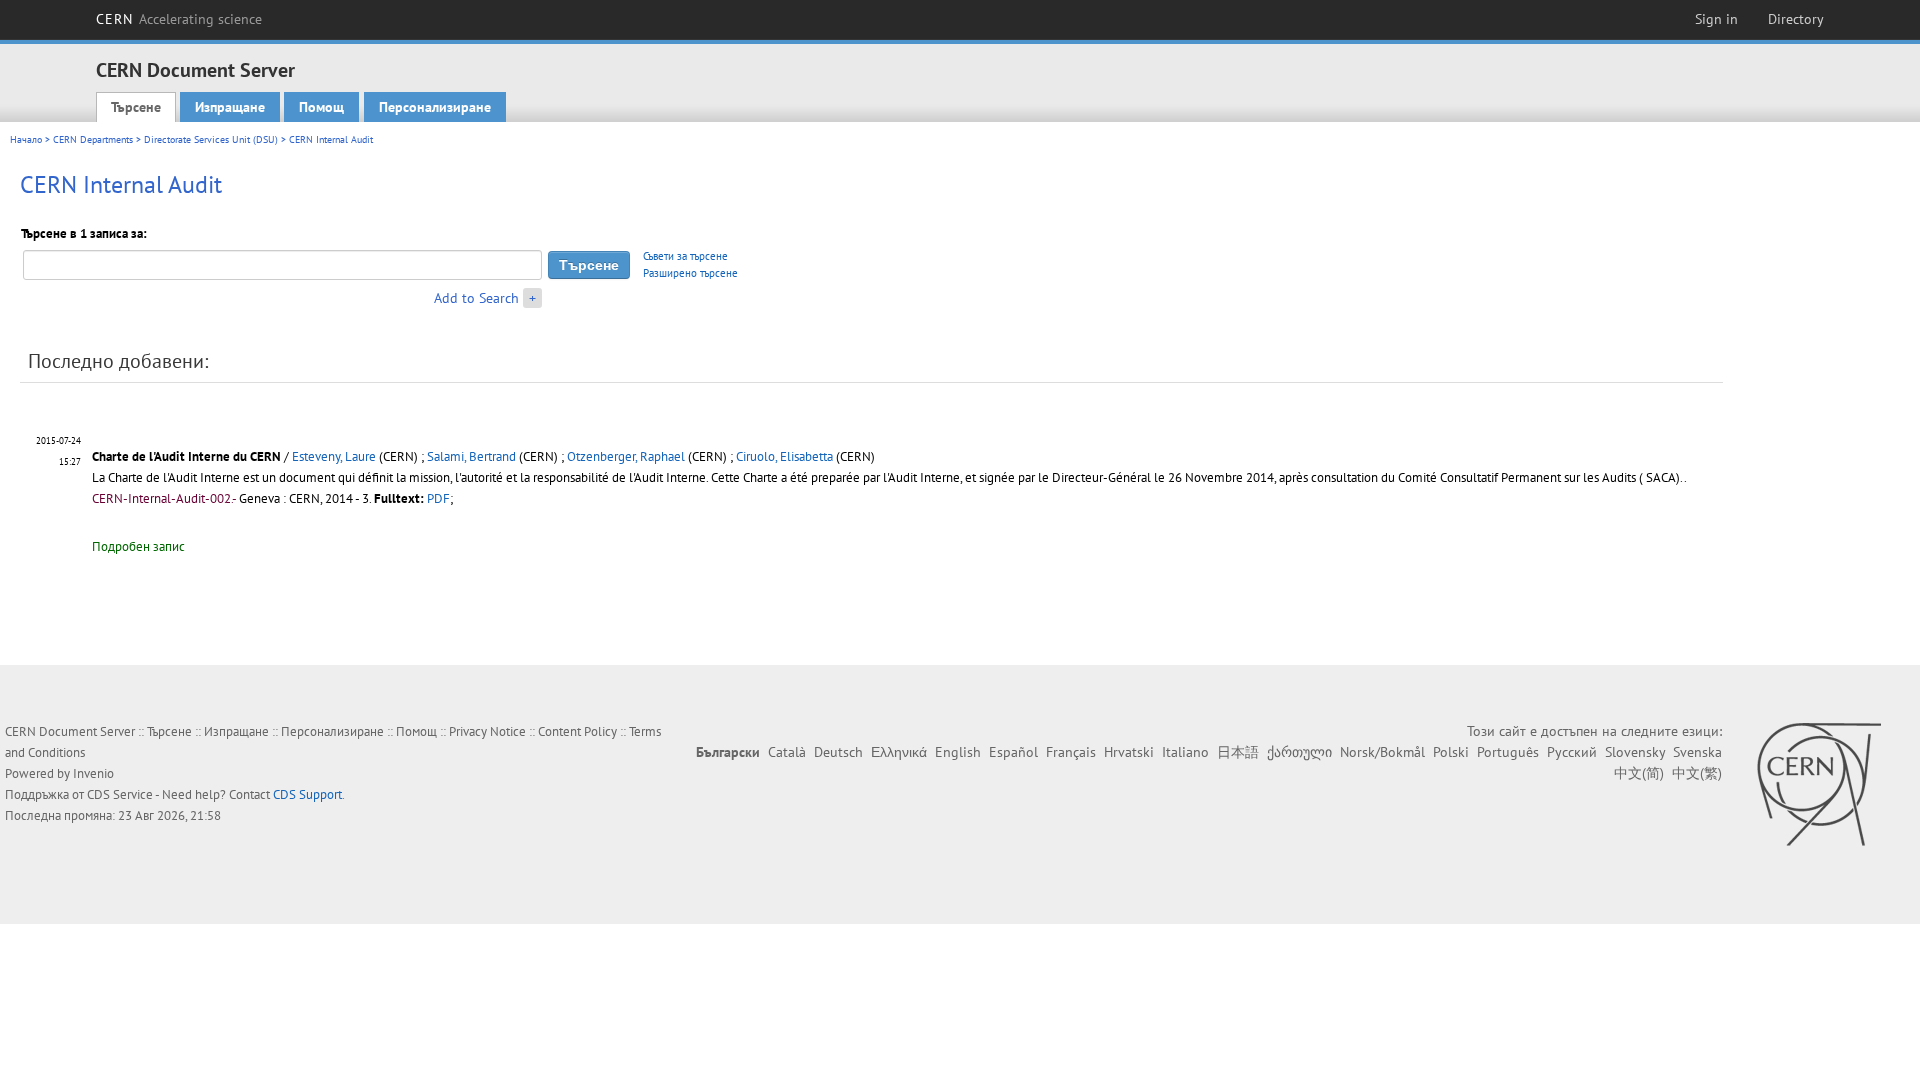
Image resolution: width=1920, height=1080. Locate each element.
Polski (1451, 752)
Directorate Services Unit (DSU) (211, 139)
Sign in (1716, 19)
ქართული (1299, 752)
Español (1013, 752)
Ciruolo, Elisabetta (784, 456)
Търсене (136, 107)
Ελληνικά (899, 752)
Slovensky (1635, 752)
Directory (1796, 19)
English (958, 752)
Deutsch (838, 752)
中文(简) (1639, 773)
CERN (179, 19)
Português (1508, 752)
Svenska (1697, 752)
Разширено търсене (690, 273)
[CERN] (1818, 784)
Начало (26, 139)
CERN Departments (93, 139)
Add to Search (476, 298)
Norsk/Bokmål (1382, 752)
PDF (438, 498)
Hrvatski (1129, 752)
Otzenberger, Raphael (626, 456)
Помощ (321, 107)
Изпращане (230, 107)
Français (1071, 752)
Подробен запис (138, 546)
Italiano (1185, 752)
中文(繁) (1697, 773)
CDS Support (307, 794)
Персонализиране (435, 107)
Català (787, 752)
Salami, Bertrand (471, 456)
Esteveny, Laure (334, 456)
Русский (1572, 752)
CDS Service (120, 794)
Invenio (93, 773)
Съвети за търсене (685, 256)
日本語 (1238, 752)
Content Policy (577, 731)
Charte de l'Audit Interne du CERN (188, 456)
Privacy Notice (487, 731)
